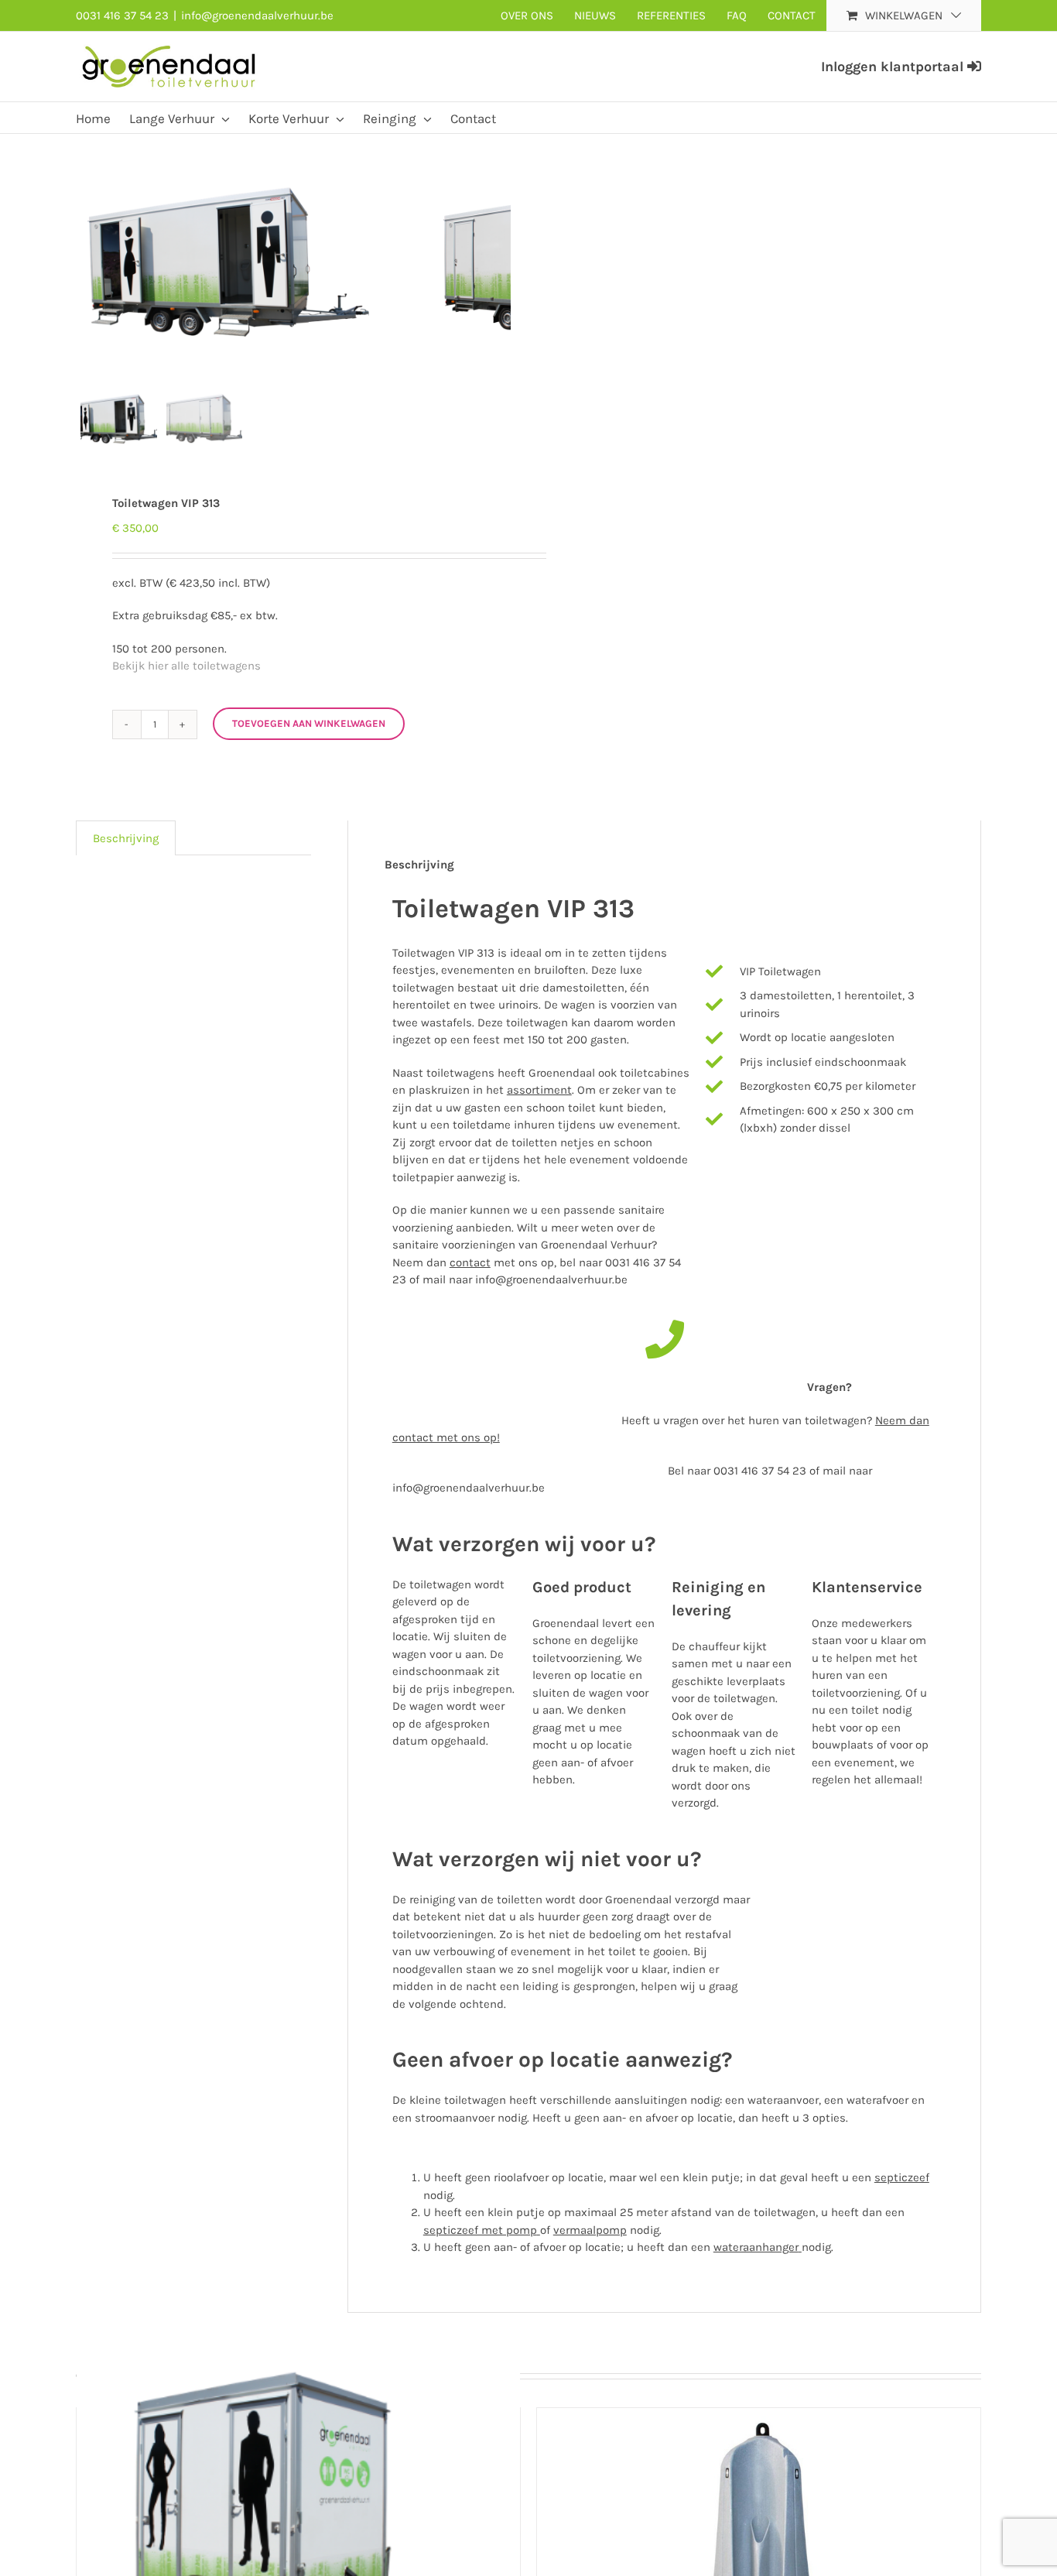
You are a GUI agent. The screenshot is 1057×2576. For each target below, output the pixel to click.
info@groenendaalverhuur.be (257, 15)
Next (499, 258)
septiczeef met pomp (480, 2230)
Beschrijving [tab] (126, 838)
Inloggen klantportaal (894, 67)
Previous (87, 258)
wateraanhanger (756, 2247)
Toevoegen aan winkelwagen (309, 723)
